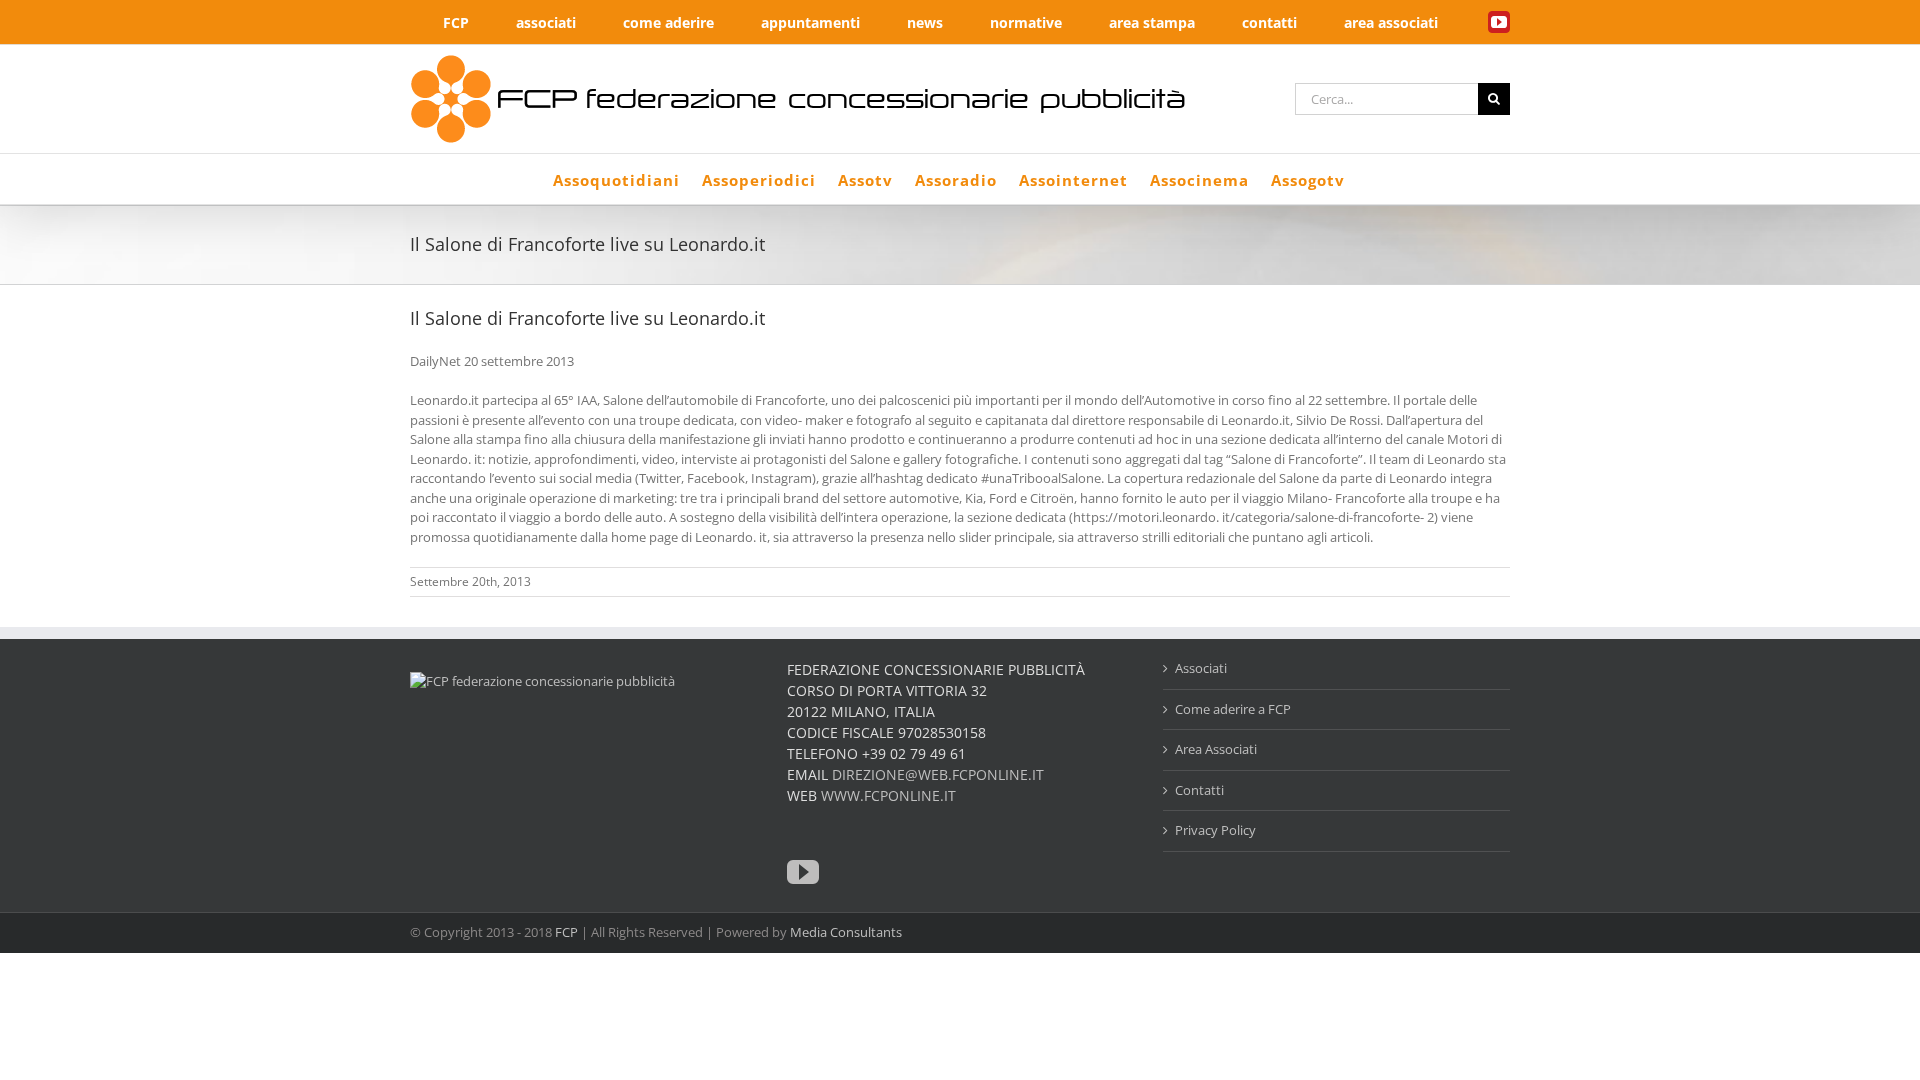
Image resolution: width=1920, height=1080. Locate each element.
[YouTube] (803, 872)
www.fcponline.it (888, 795)
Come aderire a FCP (1233, 709)
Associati (1201, 668)
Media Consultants (846, 932)
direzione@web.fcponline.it (938, 774)
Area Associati (1216, 749)
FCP (566, 932)
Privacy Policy (1215, 830)
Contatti (1199, 790)
